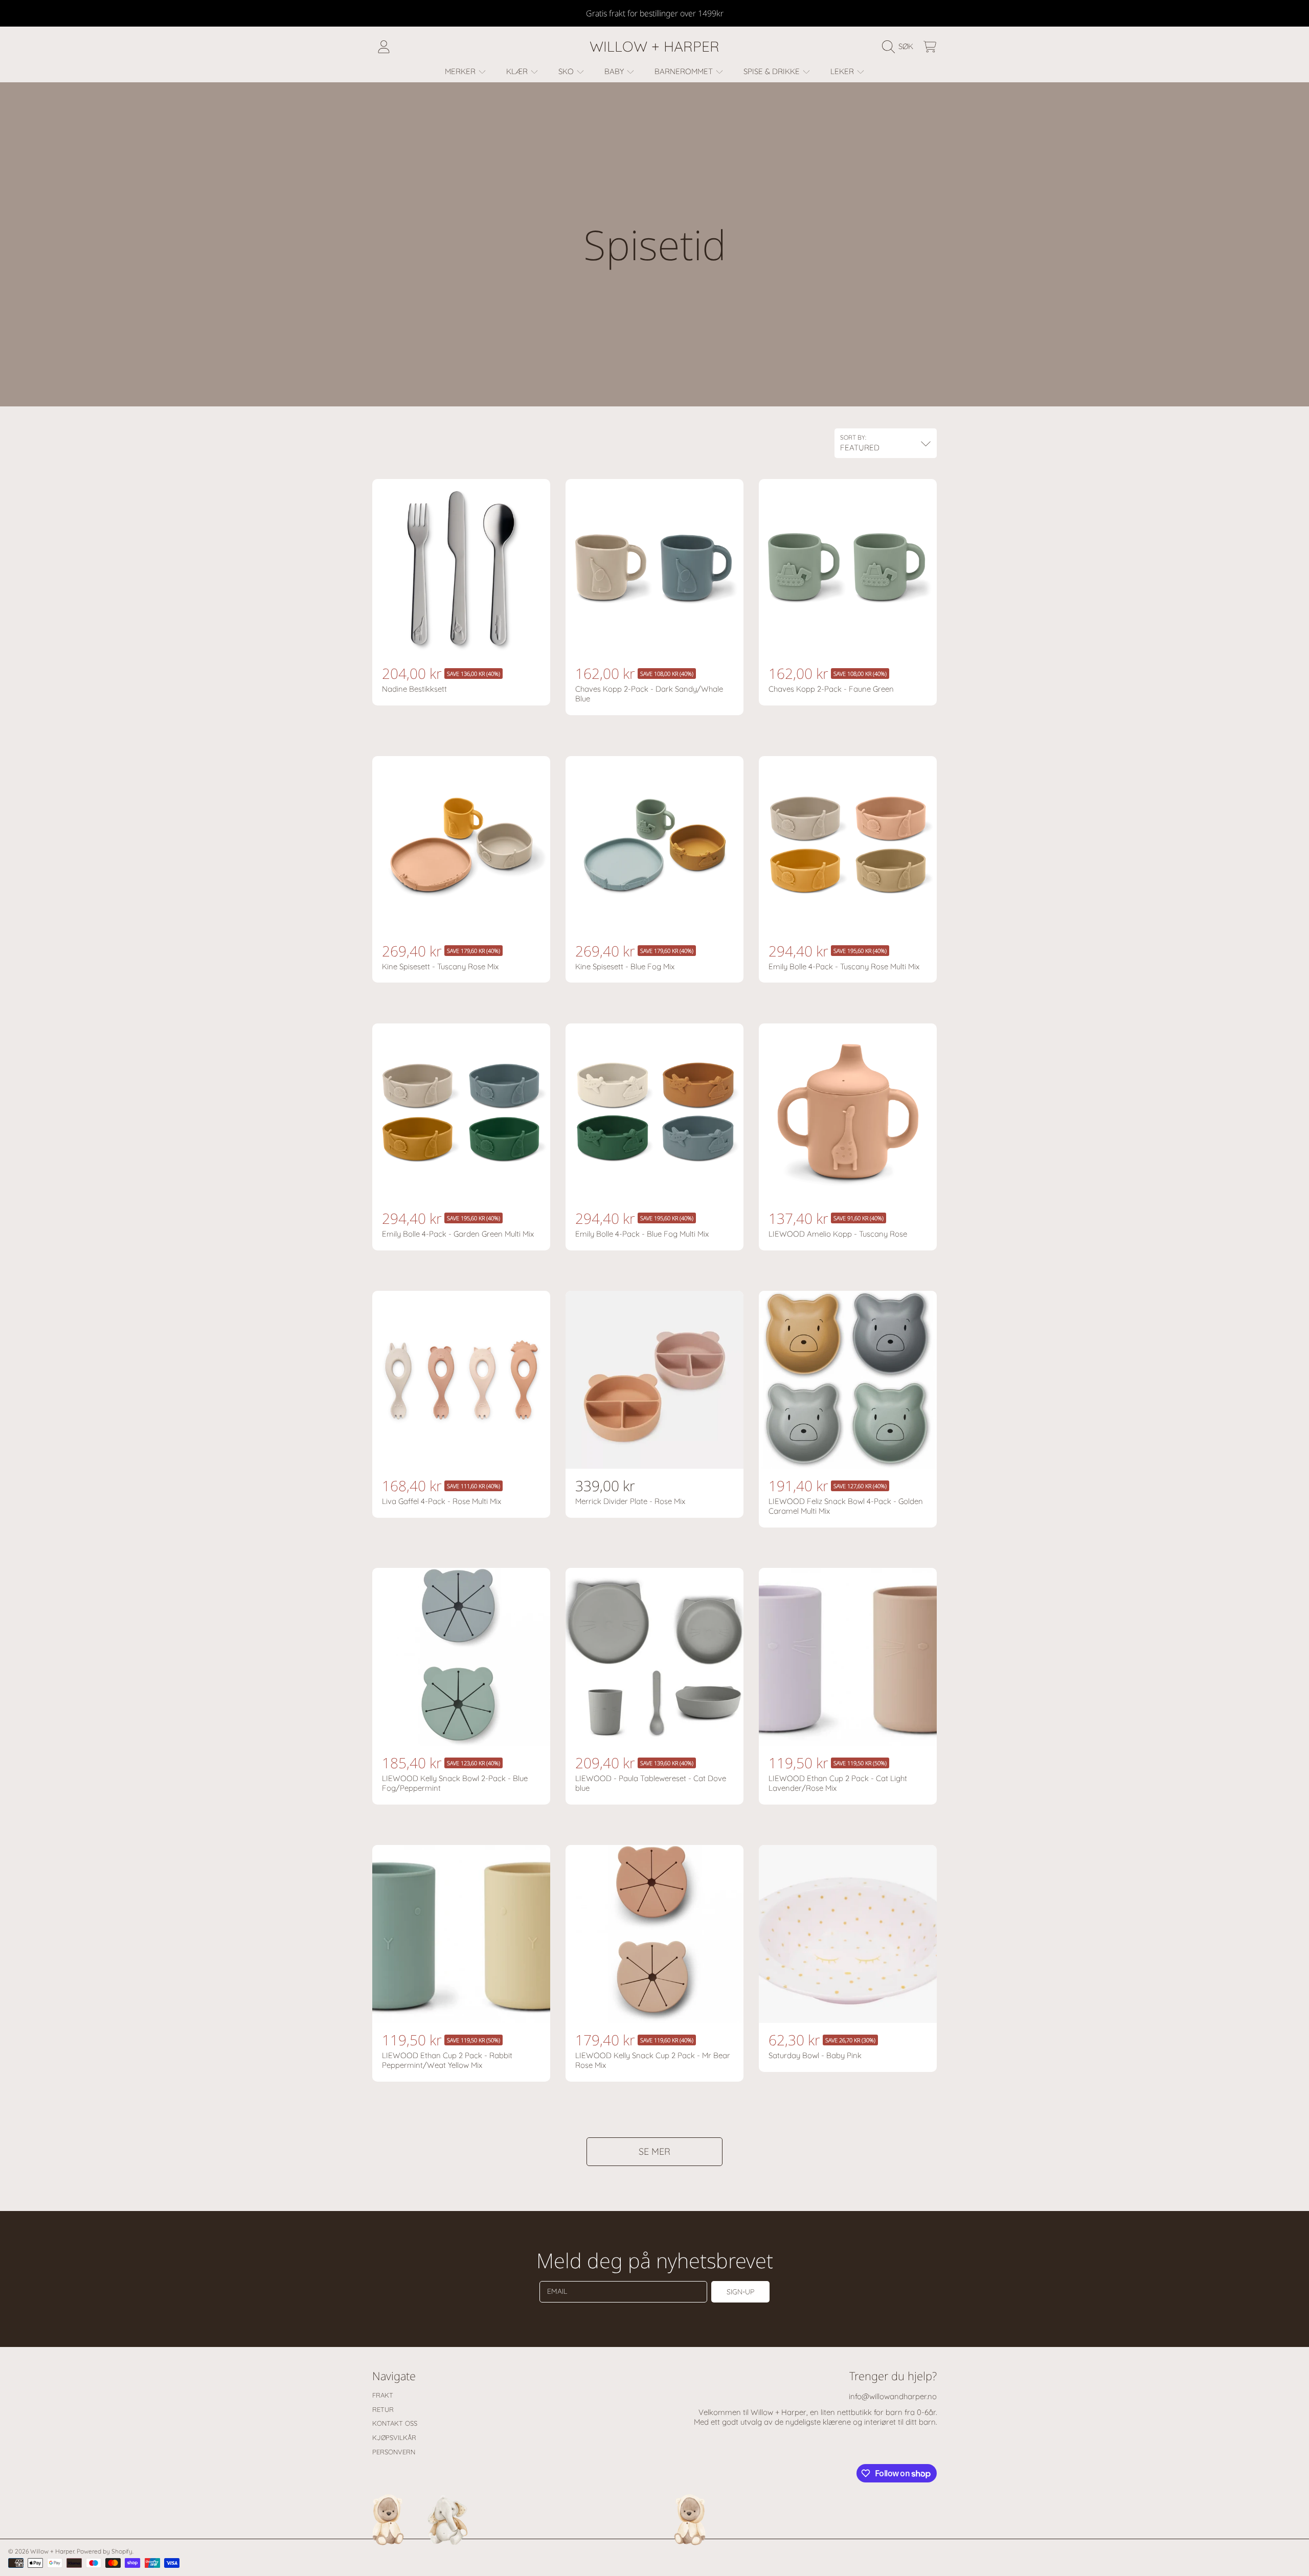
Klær (518, 71)
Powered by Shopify (105, 2551)
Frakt (383, 2395)
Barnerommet (685, 71)
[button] (900, 47)
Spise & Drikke (773, 71)
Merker (461, 71)
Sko (567, 71)
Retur (383, 2409)
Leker (843, 71)
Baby (615, 71)
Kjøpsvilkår (394, 2437)
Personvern (394, 2452)
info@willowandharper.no (893, 2396)
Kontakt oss (395, 2423)
